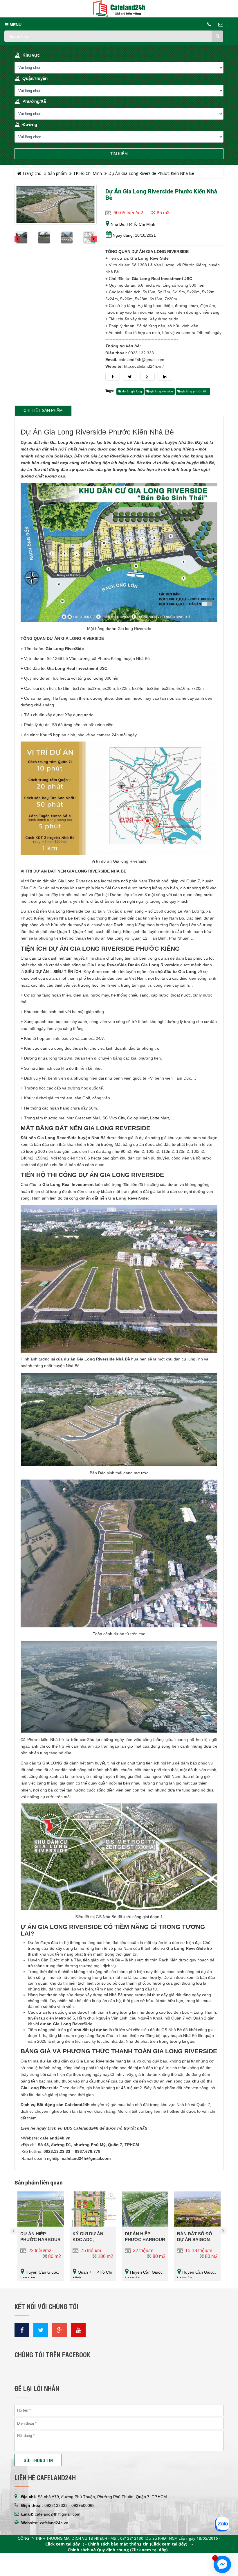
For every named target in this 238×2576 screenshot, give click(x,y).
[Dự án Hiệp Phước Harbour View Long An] (41, 2209)
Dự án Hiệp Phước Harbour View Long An (40, 2240)
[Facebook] (22, 2330)
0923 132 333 (141, 353)
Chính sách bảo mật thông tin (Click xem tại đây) (138, 2544)
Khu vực (31, 55)
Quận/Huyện (35, 78)
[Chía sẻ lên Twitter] (130, 377)
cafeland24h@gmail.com (141, 360)
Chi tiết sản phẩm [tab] (43, 411)
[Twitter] (41, 2330)
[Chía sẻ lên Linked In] (165, 377)
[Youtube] (78, 2330)
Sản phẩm (57, 173)
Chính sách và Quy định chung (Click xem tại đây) (118, 2550)
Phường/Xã (34, 101)
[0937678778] (222, 2525)
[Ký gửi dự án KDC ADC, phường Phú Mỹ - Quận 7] (93, 2209)
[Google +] (59, 2330)
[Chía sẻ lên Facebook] (113, 377)
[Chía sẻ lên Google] (147, 377)
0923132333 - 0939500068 (70, 2505)
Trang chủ (31, 173)
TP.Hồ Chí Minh (88, 173)
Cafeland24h (86, 2128)
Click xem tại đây (63, 2544)
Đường (30, 124)
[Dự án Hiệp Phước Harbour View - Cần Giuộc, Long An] (145, 2209)
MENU (15, 25)
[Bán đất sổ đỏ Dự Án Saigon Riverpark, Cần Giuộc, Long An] (197, 2209)
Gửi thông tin (38, 2460)
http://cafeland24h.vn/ (144, 366)
